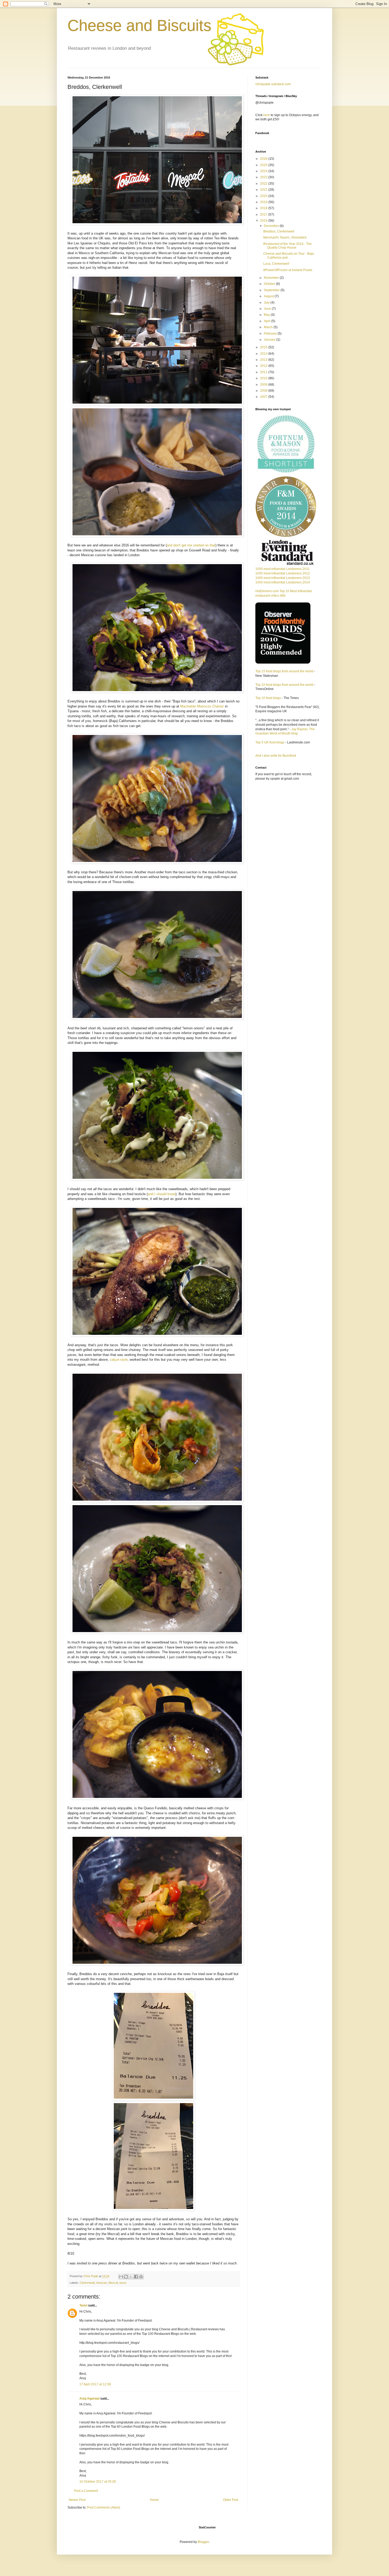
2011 (264, 372)
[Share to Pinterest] (141, 2277)
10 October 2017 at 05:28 (98, 2482)
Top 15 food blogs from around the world (284, 671)
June (268, 309)
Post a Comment (86, 2491)
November (272, 278)
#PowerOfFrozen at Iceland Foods (288, 270)
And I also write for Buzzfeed (276, 756)
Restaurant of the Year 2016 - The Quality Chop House (288, 246)
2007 (264, 397)
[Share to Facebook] (136, 2277)
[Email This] (121, 2277)
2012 (264, 366)
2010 (264, 378)
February (271, 334)
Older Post (231, 2500)
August (269, 296)
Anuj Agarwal (89, 2399)
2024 (264, 171)
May (267, 315)
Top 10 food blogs (268, 698)
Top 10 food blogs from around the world (284, 685)
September (272, 290)
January (270, 340)
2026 (264, 159)
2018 (264, 208)
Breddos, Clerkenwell (279, 231)
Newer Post (77, 2500)
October (270, 284)
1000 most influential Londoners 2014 (283, 582)
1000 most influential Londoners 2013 (283, 578)
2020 (264, 196)
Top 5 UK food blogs (270, 742)
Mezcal (113, 2283)
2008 (264, 391)
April (268, 321)
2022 (264, 184)
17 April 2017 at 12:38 (95, 2384)
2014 (264, 354)
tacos (123, 2283)
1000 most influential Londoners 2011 (282, 569)
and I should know (162, 1194)
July (267, 303)
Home (154, 2500)
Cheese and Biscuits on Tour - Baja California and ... (289, 255)
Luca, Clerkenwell (276, 264)
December (272, 226)
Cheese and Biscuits (139, 26)
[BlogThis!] (126, 2277)
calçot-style (119, 1360)
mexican (101, 2283)
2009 (264, 385)
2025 (264, 165)
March (269, 327)
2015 (264, 347)
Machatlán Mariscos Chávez (202, 706)
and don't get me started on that (191, 545)
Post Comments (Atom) (104, 2508)
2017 (264, 214)
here (267, 115)
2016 (264, 221)
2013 (264, 360)
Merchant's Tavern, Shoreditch (285, 237)
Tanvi (83, 2305)
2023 (264, 177)
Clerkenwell (87, 2283)
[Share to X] (131, 2277)
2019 (264, 202)
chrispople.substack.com (273, 84)
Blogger (203, 2542)
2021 (264, 190)
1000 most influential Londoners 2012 (283, 573)
